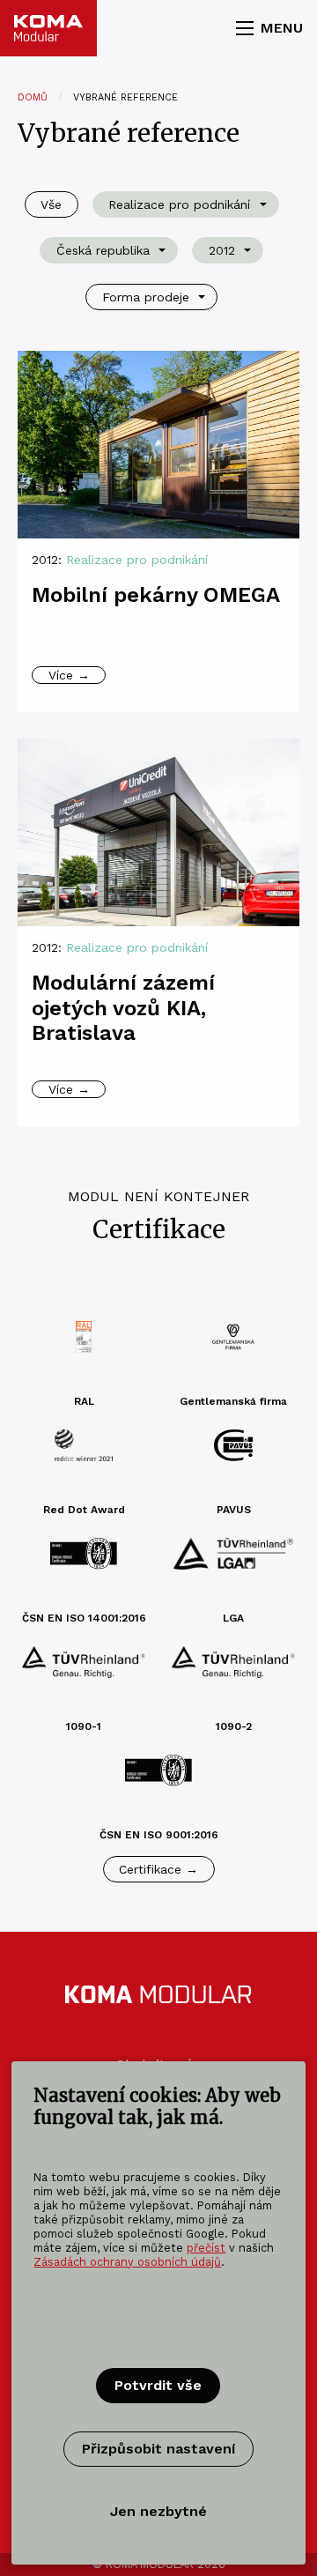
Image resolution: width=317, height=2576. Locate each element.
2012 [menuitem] (222, 250)
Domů (33, 97)
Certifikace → (158, 1869)
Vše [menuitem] (51, 204)
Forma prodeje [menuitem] (146, 297)
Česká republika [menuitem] (103, 250)
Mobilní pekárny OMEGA (156, 595)
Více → (69, 675)
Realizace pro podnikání (137, 560)
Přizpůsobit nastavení (158, 2449)
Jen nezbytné (158, 2511)
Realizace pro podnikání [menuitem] (179, 204)
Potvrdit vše (158, 2385)
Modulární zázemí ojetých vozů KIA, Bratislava (123, 1008)
